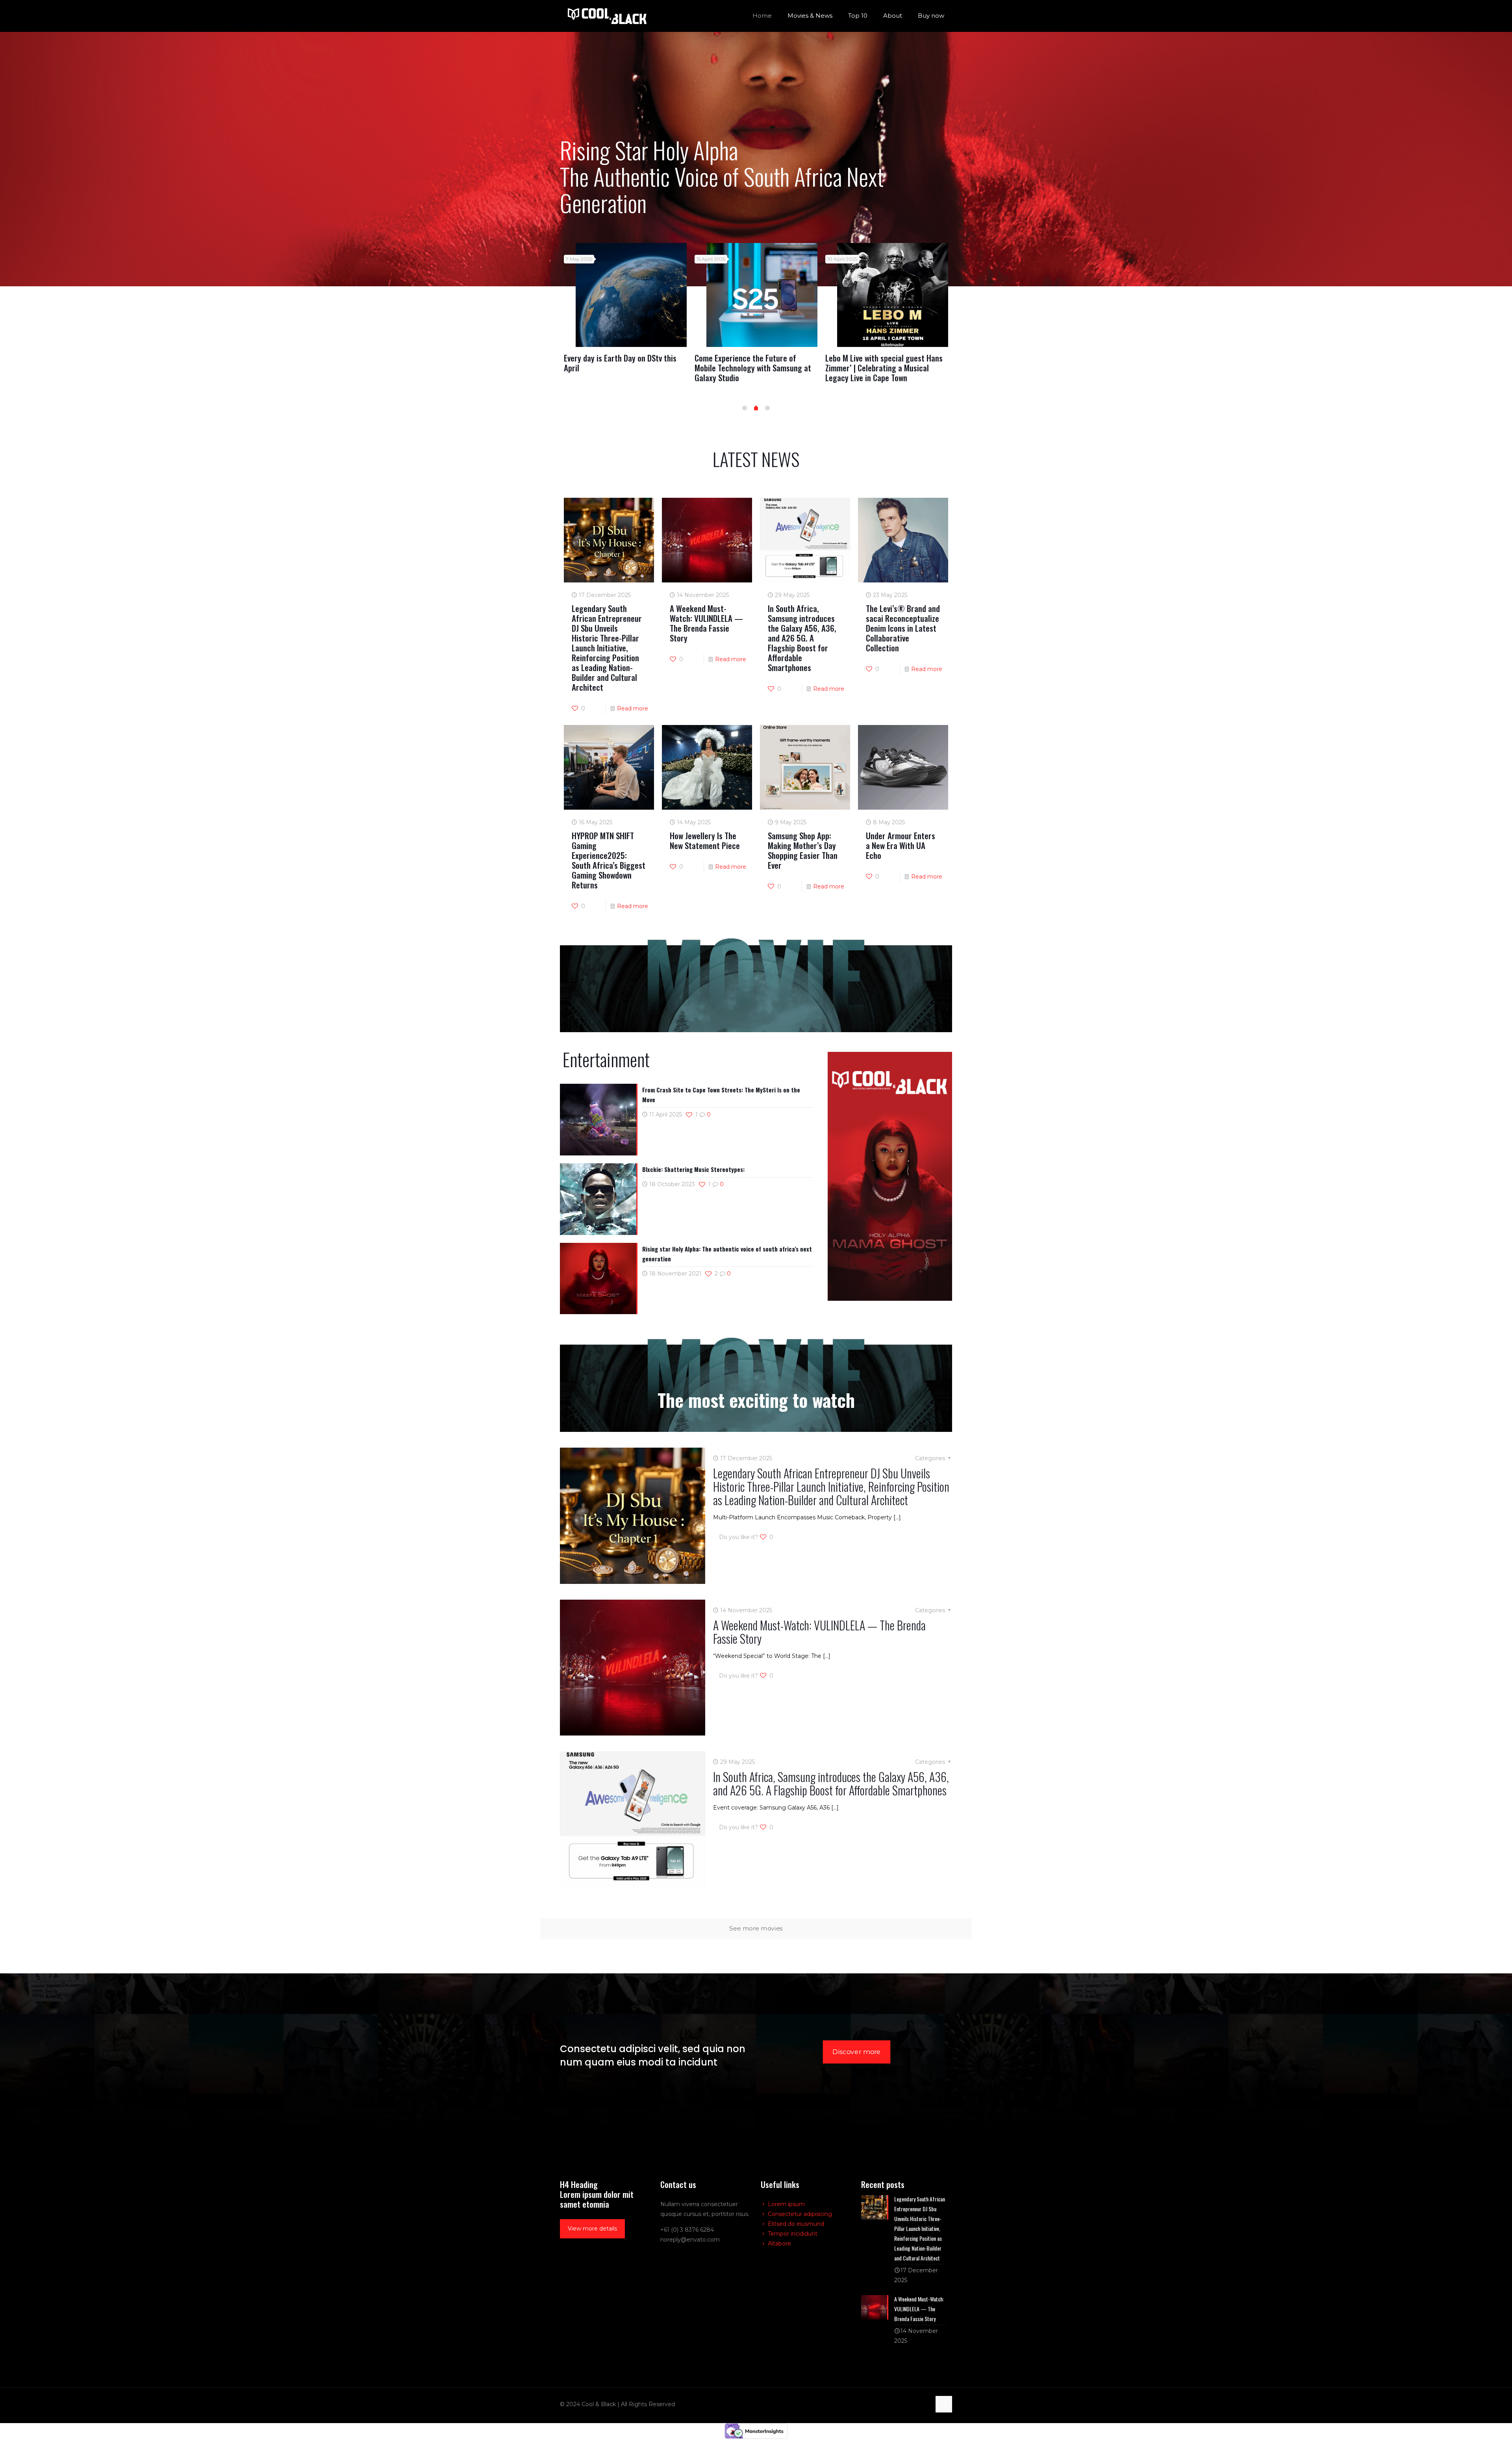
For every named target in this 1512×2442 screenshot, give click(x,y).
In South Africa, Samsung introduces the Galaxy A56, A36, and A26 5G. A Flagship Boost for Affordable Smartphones (755, 373)
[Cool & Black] (607, 16)
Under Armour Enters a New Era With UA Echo (901, 845)
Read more (633, 708)
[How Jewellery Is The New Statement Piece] (893, 295)
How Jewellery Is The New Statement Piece (885, 363)
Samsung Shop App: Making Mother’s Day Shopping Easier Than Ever (803, 850)
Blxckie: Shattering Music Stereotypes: (693, 1169)
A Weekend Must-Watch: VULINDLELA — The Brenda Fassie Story (624, 363)
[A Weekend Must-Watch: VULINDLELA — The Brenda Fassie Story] (631, 295)
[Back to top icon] (944, 2404)
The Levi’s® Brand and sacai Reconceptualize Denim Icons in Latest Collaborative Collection (903, 628)
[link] (890, 1176)
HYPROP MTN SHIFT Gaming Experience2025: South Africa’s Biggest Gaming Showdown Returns (609, 860)
